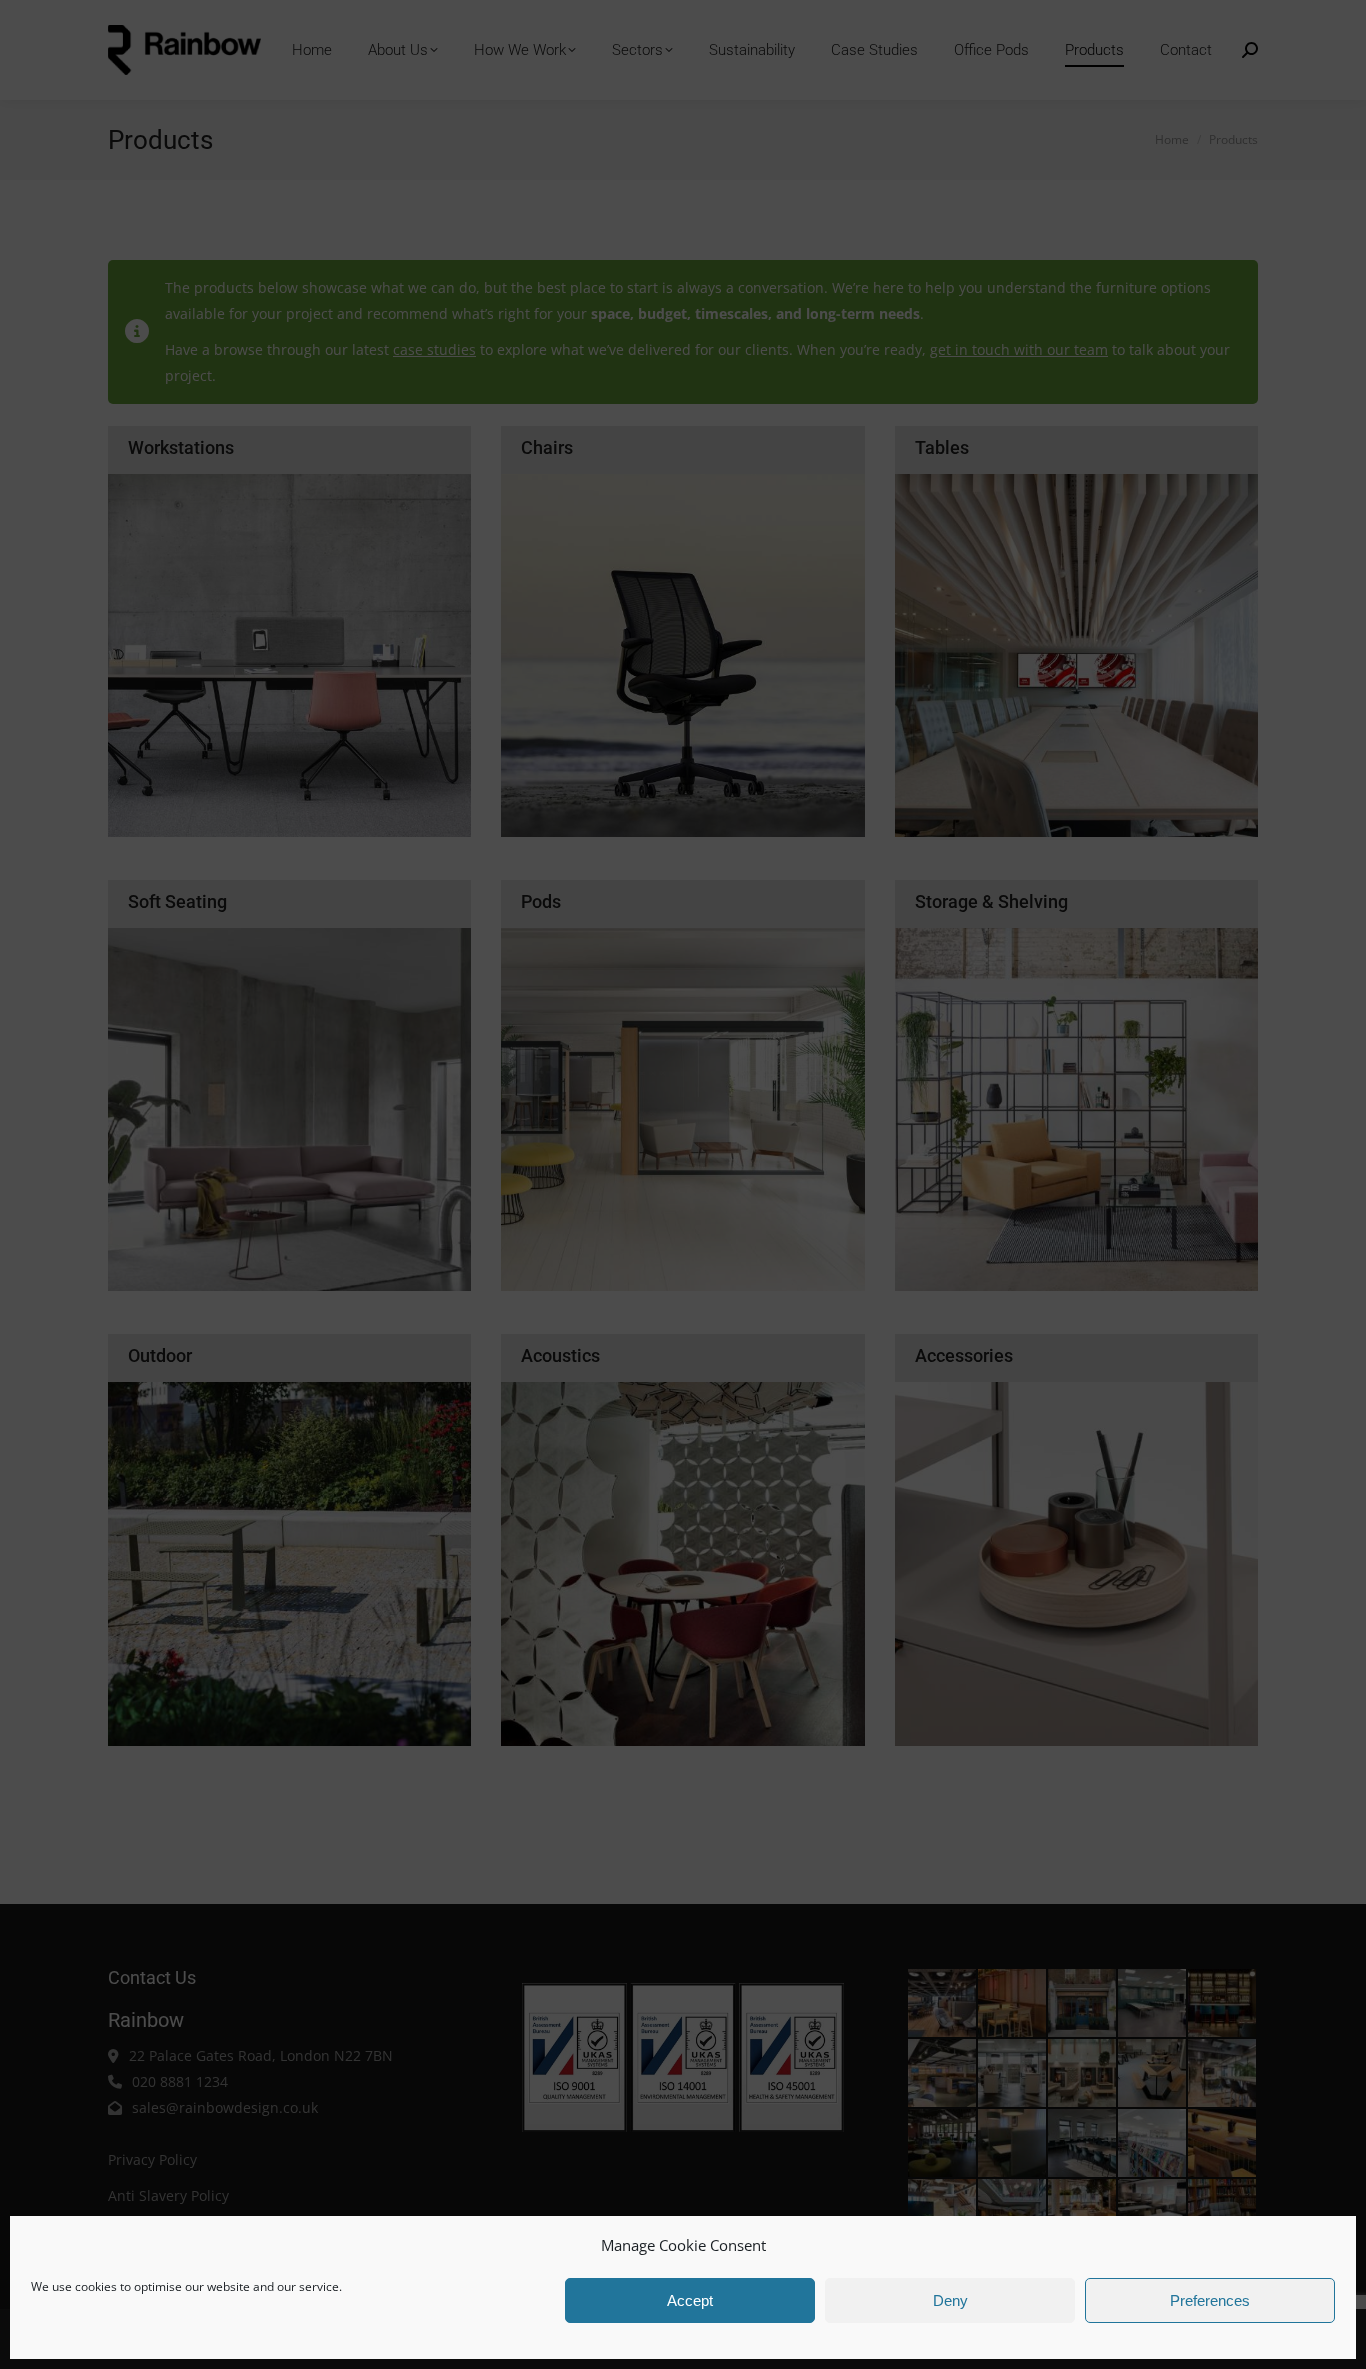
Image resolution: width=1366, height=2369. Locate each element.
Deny (950, 2300)
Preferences (1210, 2300)
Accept (690, 2300)
